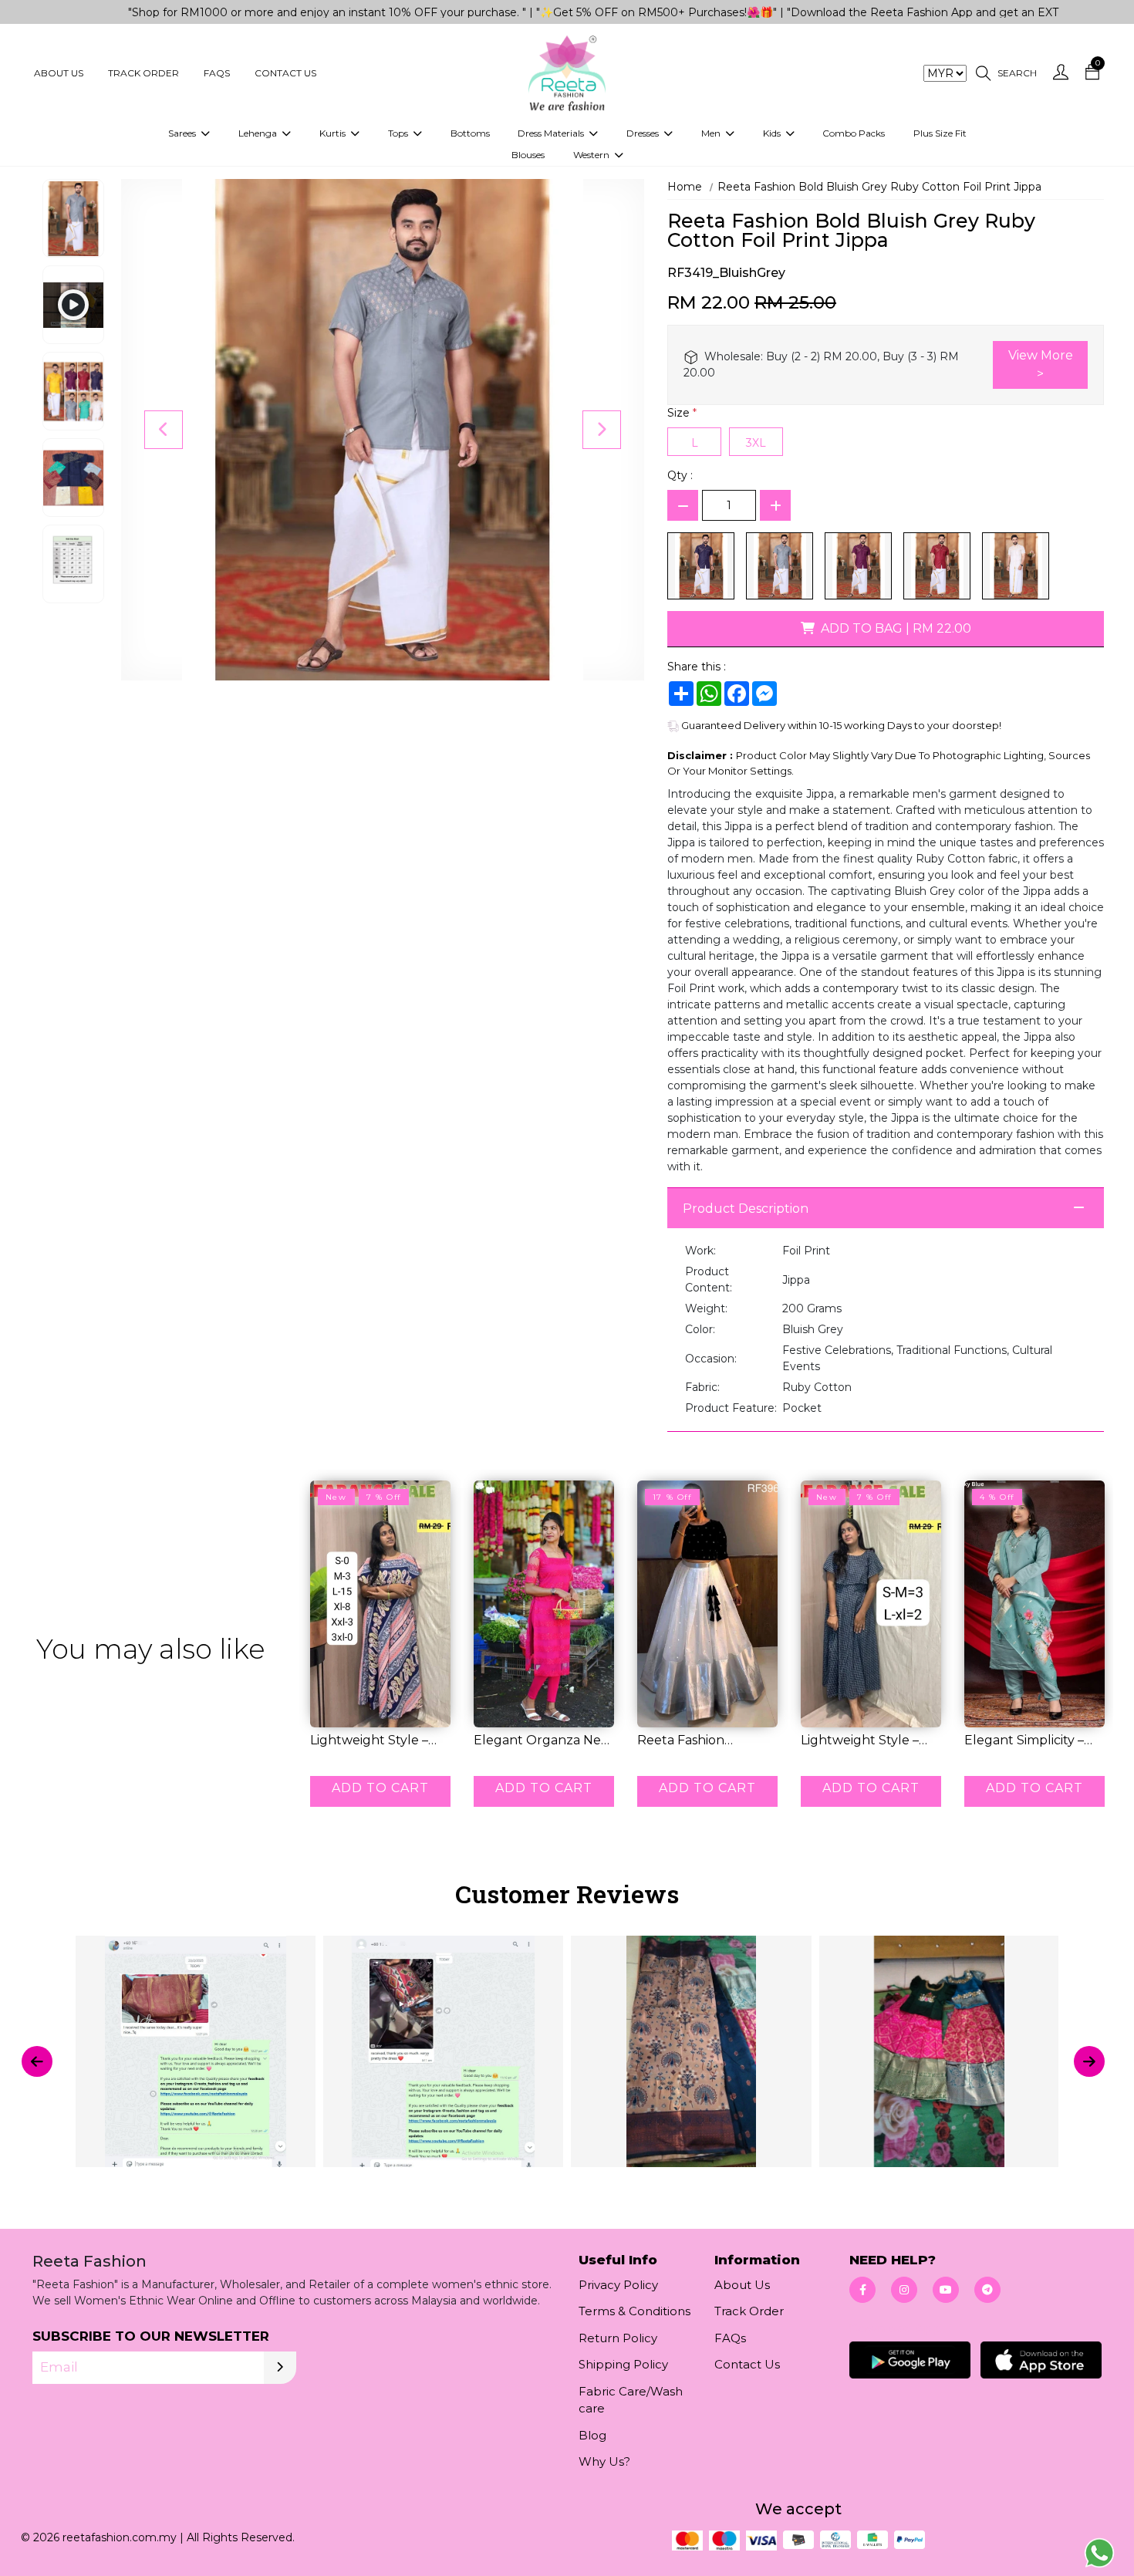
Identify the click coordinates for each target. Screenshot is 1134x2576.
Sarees (183, 133)
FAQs (217, 73)
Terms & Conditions (634, 2311)
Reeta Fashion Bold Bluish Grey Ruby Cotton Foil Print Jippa (879, 187)
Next (602, 430)
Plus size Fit (940, 133)
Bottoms (470, 133)
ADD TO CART (380, 1788)
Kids (773, 133)
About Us (59, 73)
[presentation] (37, 2061)
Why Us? (604, 2461)
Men (712, 133)
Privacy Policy (618, 2285)
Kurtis (334, 133)
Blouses (528, 155)
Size (682, 413)
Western (592, 155)
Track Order (143, 73)
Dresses (644, 133)
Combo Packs (854, 133)
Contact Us (285, 73)
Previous (164, 430)
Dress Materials (552, 133)
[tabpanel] (567, 2061)
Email (59, 2367)
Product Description (746, 1209)
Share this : (697, 667)
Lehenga (259, 133)
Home (685, 187)
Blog (592, 2435)
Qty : (680, 475)
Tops (399, 133)
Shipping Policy (623, 2364)
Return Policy (618, 2338)
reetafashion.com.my (120, 2537)
